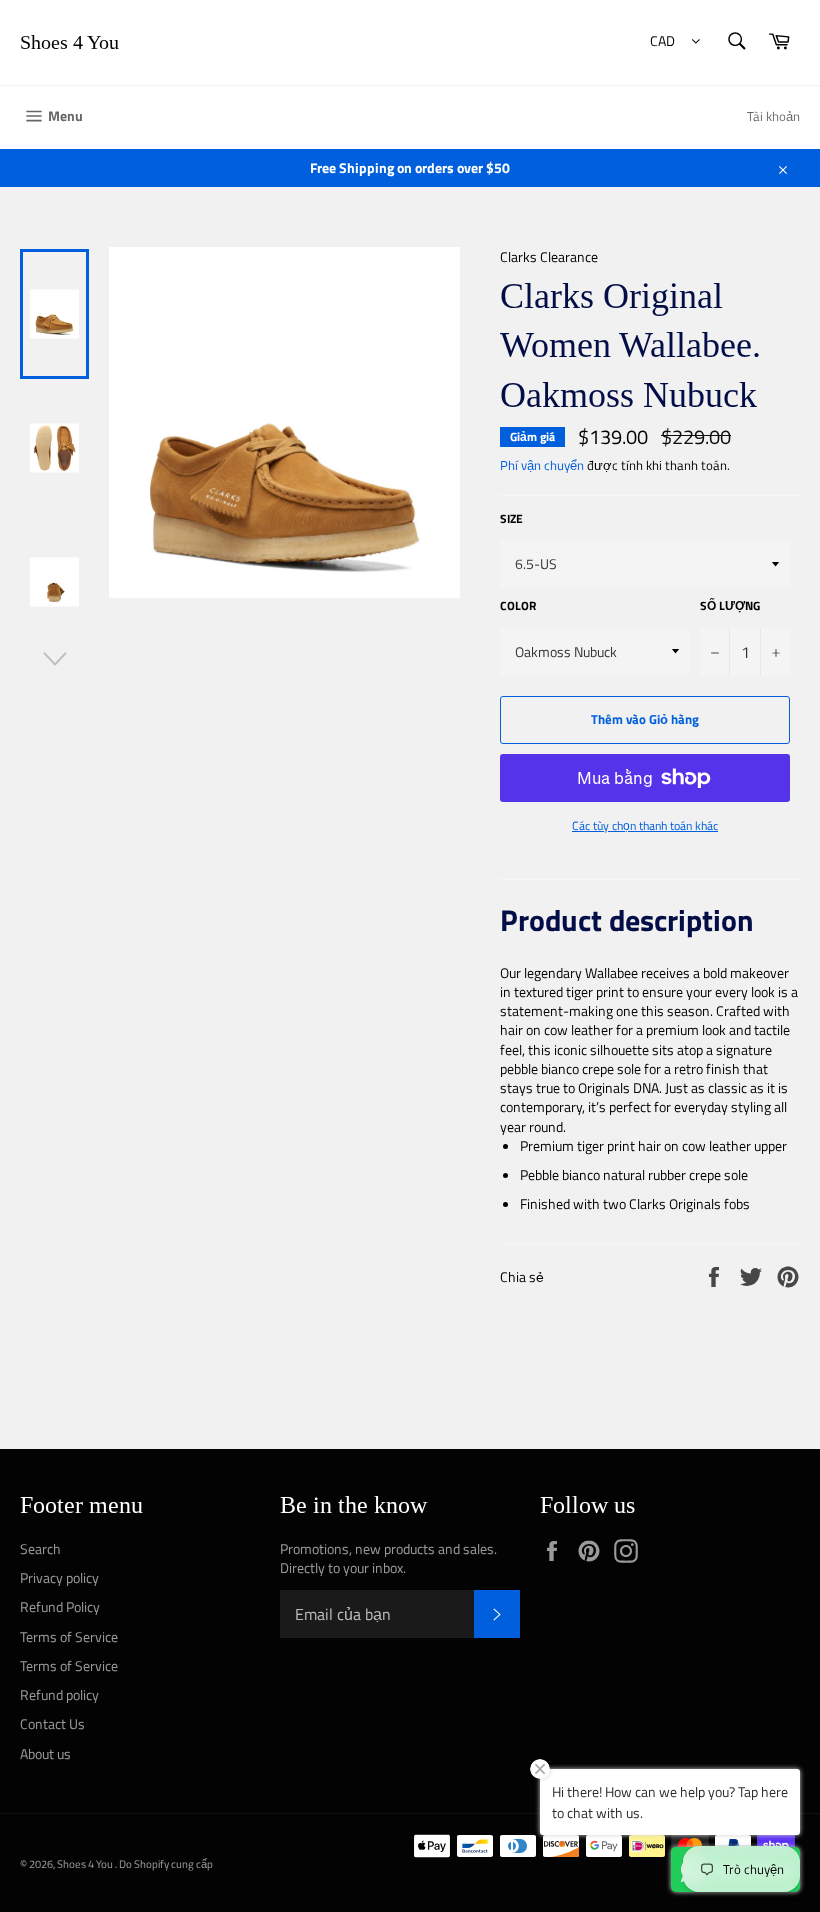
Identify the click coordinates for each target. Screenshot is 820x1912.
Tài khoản (773, 116)
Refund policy (59, 1694)
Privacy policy (59, 1577)
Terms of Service (69, 1636)
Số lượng (730, 606)
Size (511, 519)
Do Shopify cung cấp (166, 1863)
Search (40, 1548)
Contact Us (52, 1723)
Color (518, 606)
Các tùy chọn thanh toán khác (645, 826)
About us (45, 1753)
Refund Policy (60, 1606)
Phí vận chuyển (542, 465)
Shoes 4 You (69, 42)
